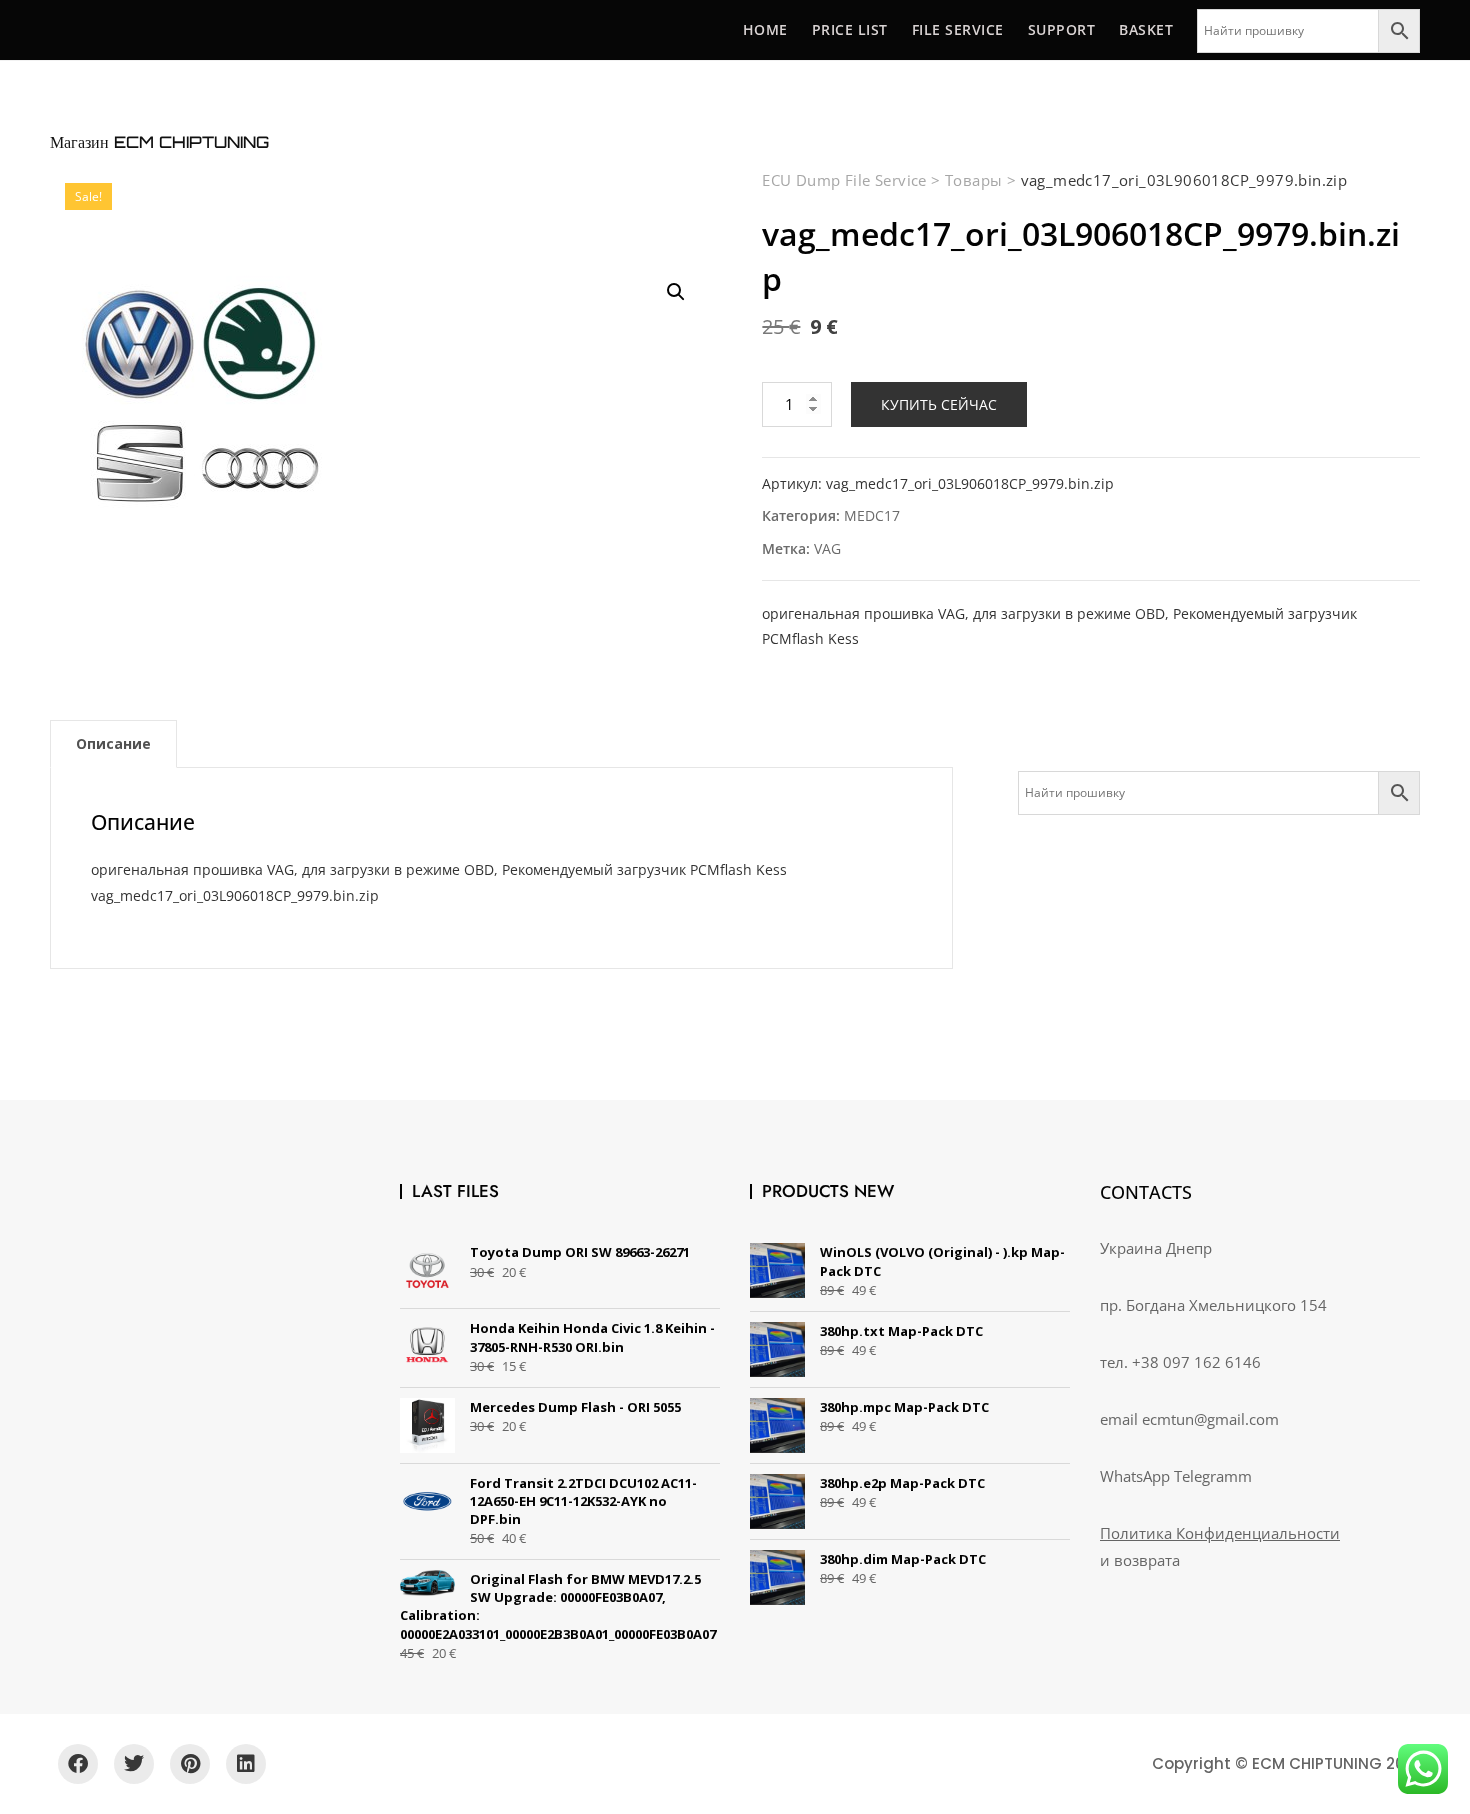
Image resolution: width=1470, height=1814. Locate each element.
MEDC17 (872, 515)
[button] (676, 292)
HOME (765, 29)
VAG (827, 548)
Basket (1146, 29)
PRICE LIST (850, 29)
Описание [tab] (113, 743)
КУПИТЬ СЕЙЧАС (939, 404)
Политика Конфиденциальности (1220, 1533)
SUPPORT (1062, 29)
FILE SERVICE (958, 29)
